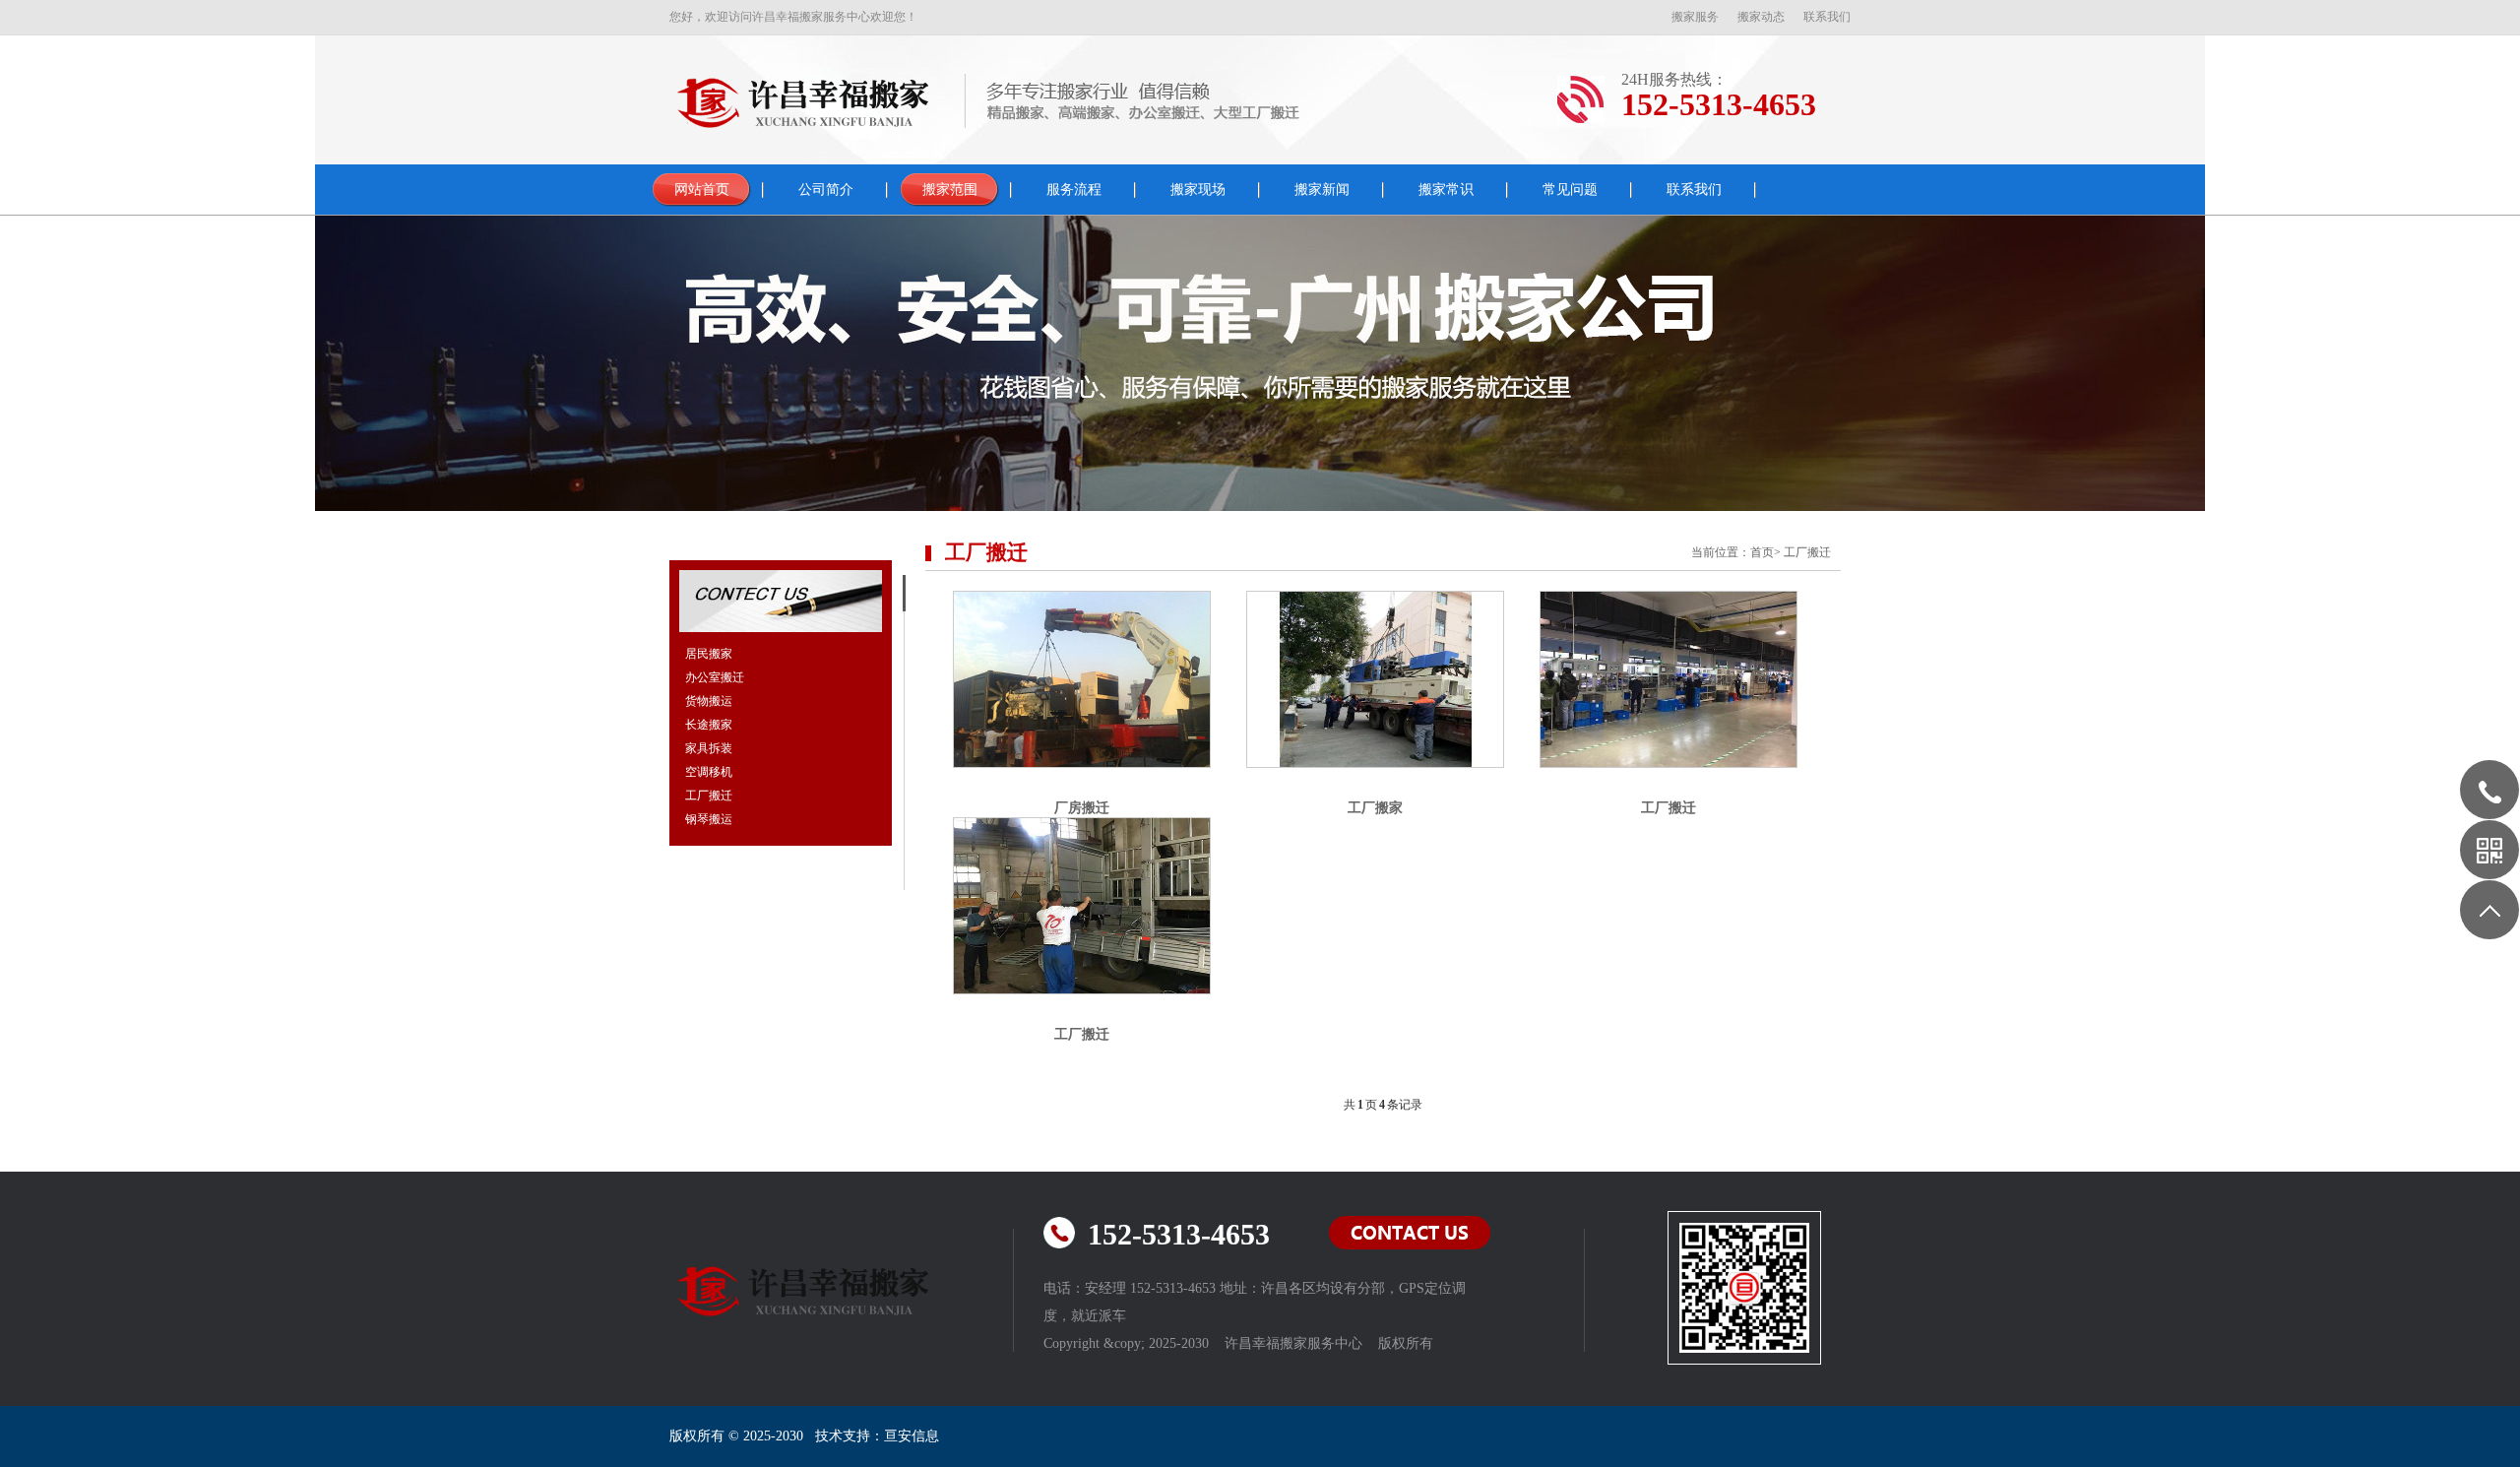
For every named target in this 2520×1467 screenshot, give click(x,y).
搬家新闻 (1322, 190)
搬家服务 (1695, 17)
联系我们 (1827, 17)
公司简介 (826, 190)
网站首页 (702, 190)
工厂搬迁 (1807, 552)
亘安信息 (912, 1436)
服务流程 (1074, 190)
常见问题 (1570, 190)
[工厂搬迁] (1669, 679)
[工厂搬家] (1375, 679)
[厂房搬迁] (1082, 679)
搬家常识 (1446, 190)
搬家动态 (1761, 17)
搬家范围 (950, 190)
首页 (1762, 552)
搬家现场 (1198, 190)
